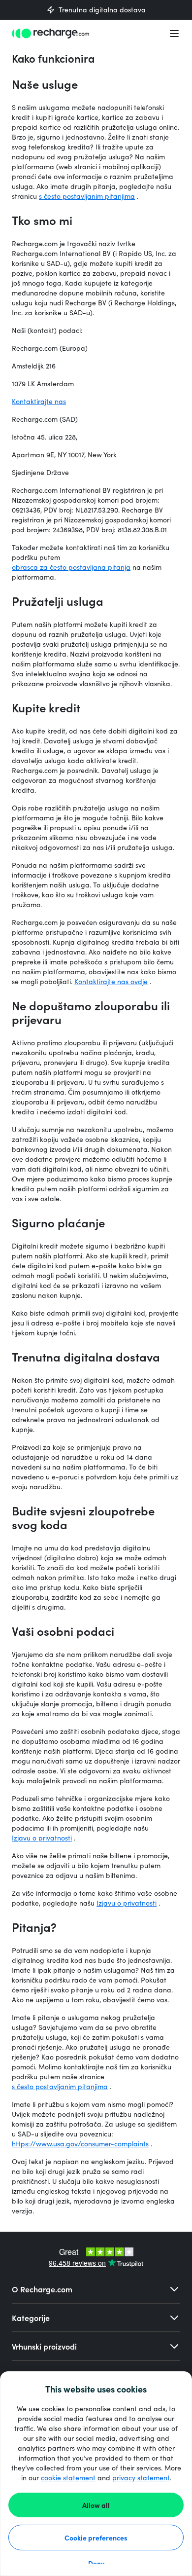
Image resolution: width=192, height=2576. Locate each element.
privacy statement (141, 2478)
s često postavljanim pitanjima (87, 196)
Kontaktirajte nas (39, 401)
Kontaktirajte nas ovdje (111, 981)
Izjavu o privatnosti (42, 1838)
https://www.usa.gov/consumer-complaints (80, 2144)
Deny (96, 2563)
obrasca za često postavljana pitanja (71, 567)
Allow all (96, 2505)
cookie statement (68, 2478)
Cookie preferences (96, 2538)
